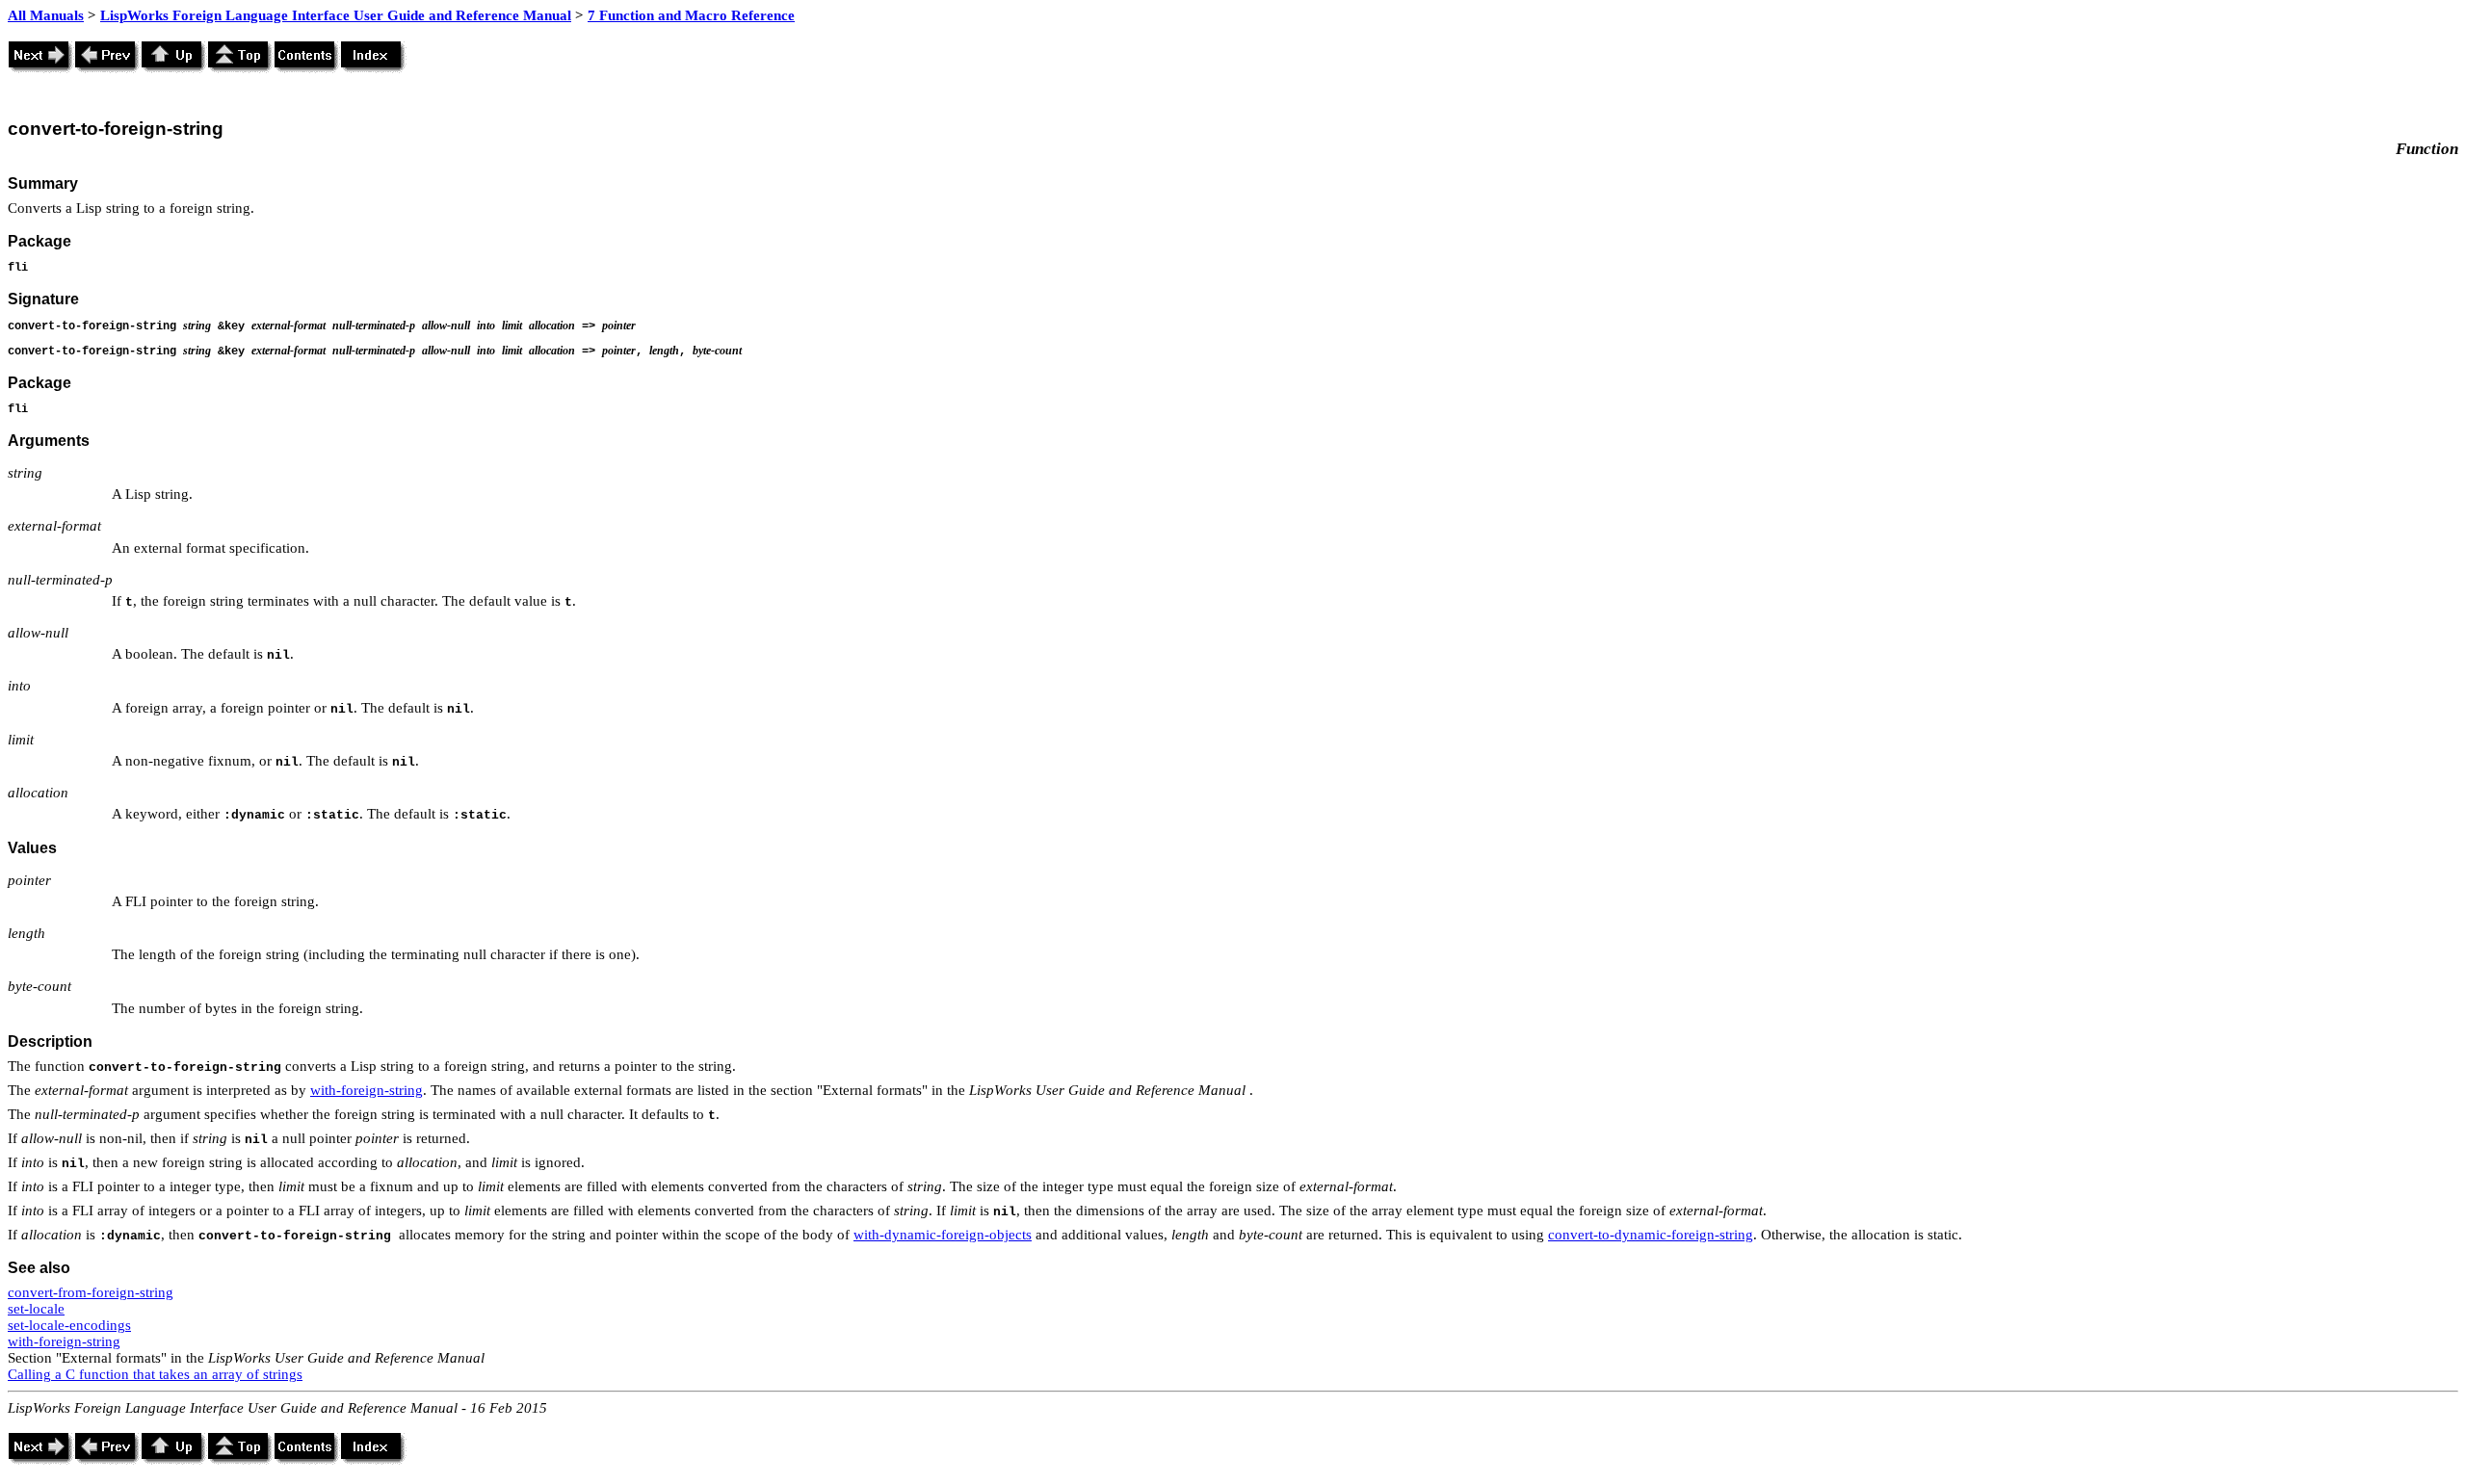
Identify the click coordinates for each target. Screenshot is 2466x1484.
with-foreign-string (367, 1090)
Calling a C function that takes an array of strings (155, 1374)
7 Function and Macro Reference (691, 15)
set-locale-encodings (69, 1325)
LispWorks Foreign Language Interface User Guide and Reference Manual (336, 15)
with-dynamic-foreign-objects (943, 1235)
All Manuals (46, 15)
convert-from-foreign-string (91, 1292)
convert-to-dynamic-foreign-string (1651, 1235)
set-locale (36, 1309)
